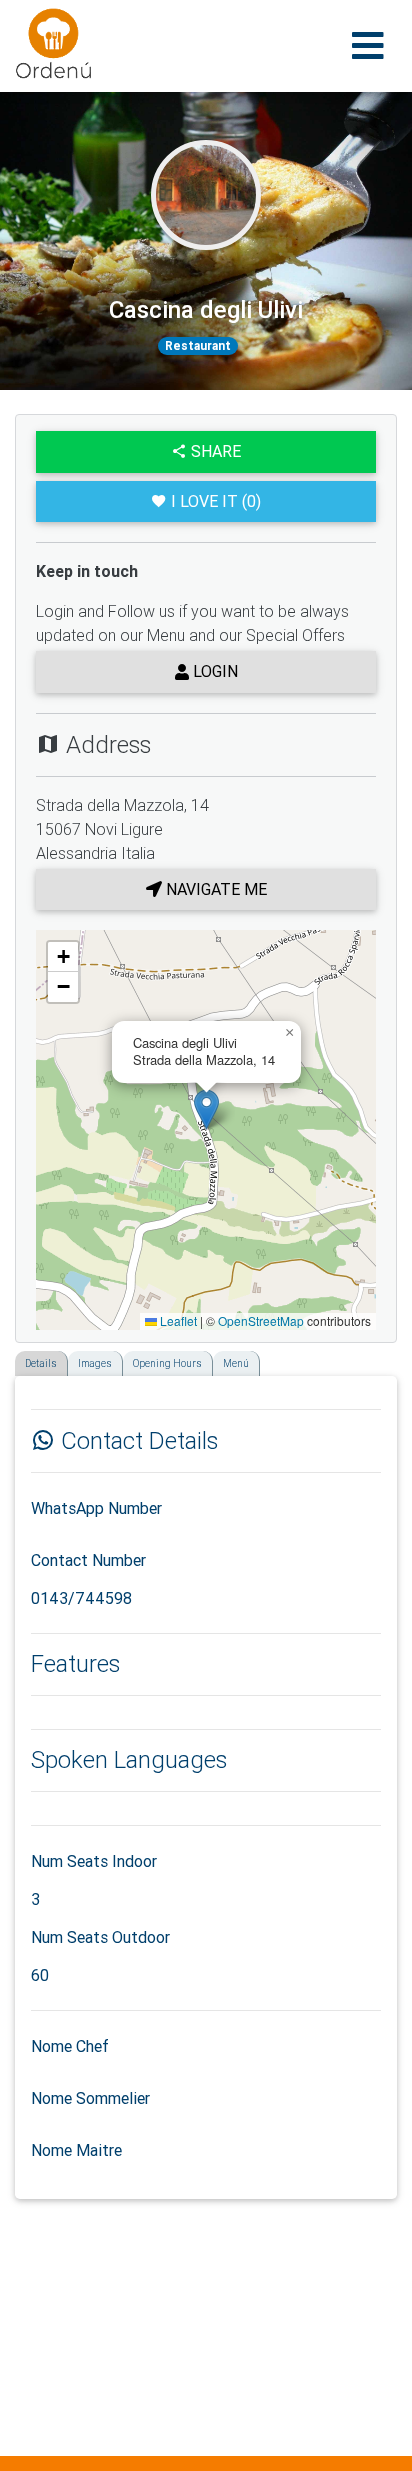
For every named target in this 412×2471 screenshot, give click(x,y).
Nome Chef (70, 2046)
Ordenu (41, 20)
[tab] (21, 1357)
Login (213, 671)
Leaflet (177, 1320)
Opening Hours (167, 1363)
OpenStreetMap (261, 1320)
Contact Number (88, 1560)
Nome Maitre (76, 2150)
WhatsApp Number (96, 1508)
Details (41, 1363)
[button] (206, 1109)
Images (95, 1363)
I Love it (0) (216, 501)
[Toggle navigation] (368, 46)
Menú (236, 1363)
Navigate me (214, 889)
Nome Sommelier (90, 2098)
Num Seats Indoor (94, 1861)
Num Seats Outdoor (100, 1937)
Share (214, 451)
